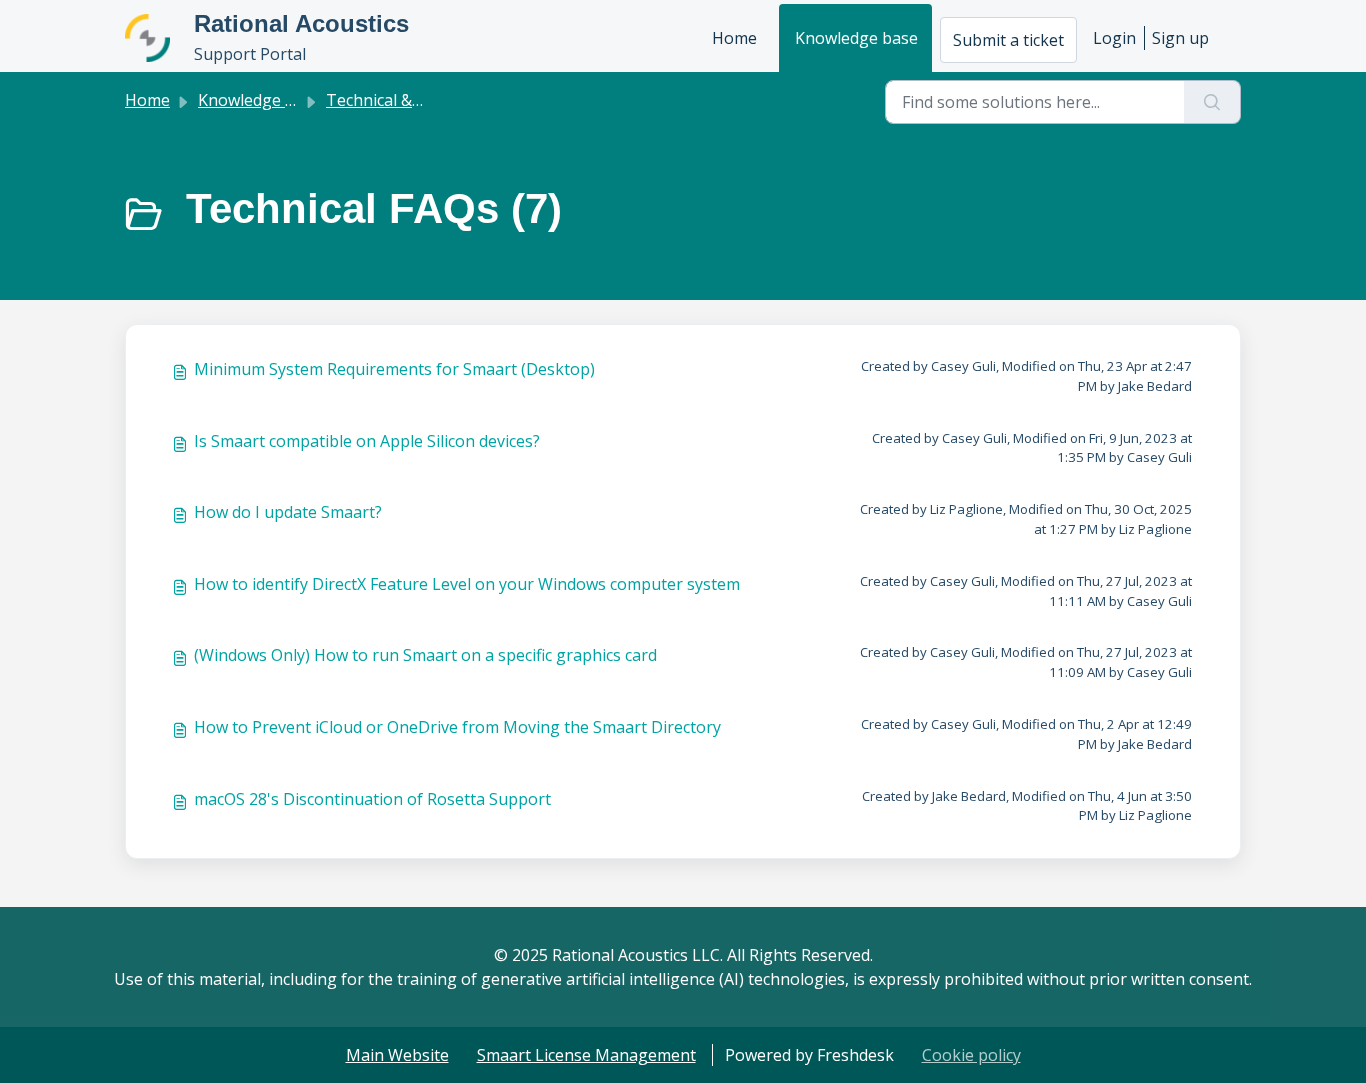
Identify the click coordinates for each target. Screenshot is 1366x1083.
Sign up (1180, 38)
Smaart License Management (586, 1055)
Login (1114, 38)
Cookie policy (971, 1055)
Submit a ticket (1008, 40)
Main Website (397, 1055)
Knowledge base (856, 38)
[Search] (1212, 102)
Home (734, 38)
